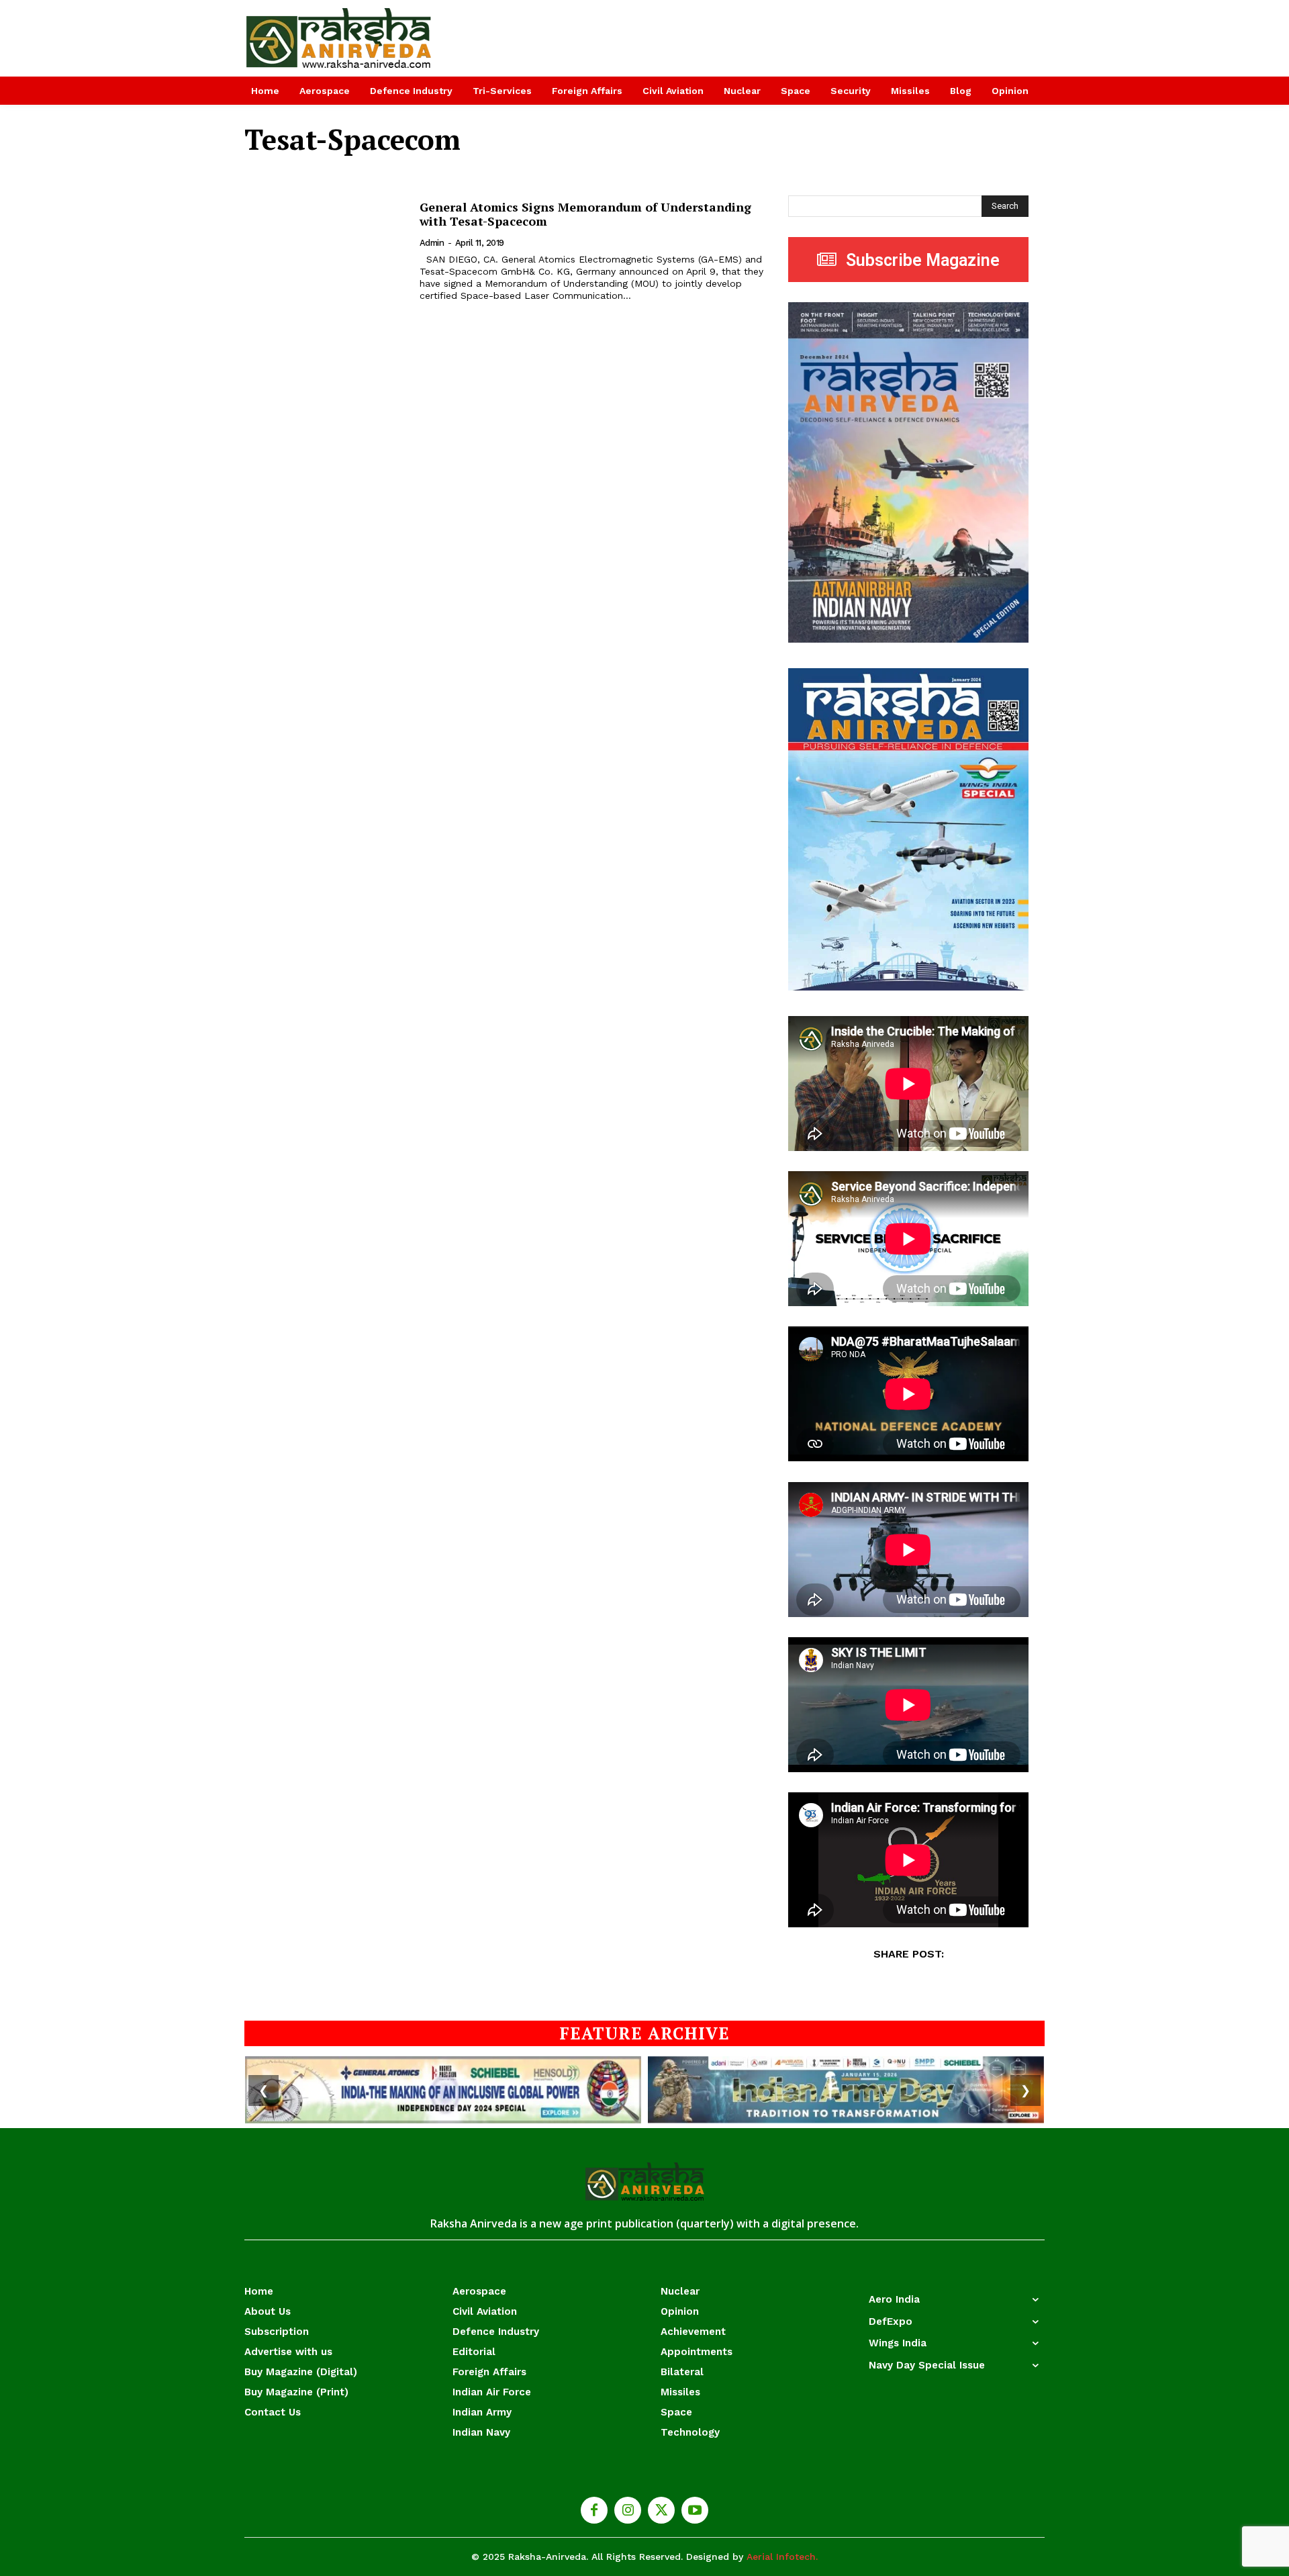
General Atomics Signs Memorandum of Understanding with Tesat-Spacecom (585, 214)
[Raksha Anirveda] (339, 38)
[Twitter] (661, 2510)
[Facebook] (594, 2510)
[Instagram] (628, 2510)
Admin (432, 243)
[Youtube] (695, 2510)
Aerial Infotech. (782, 2557)
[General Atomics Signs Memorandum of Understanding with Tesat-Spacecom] (324, 251)
